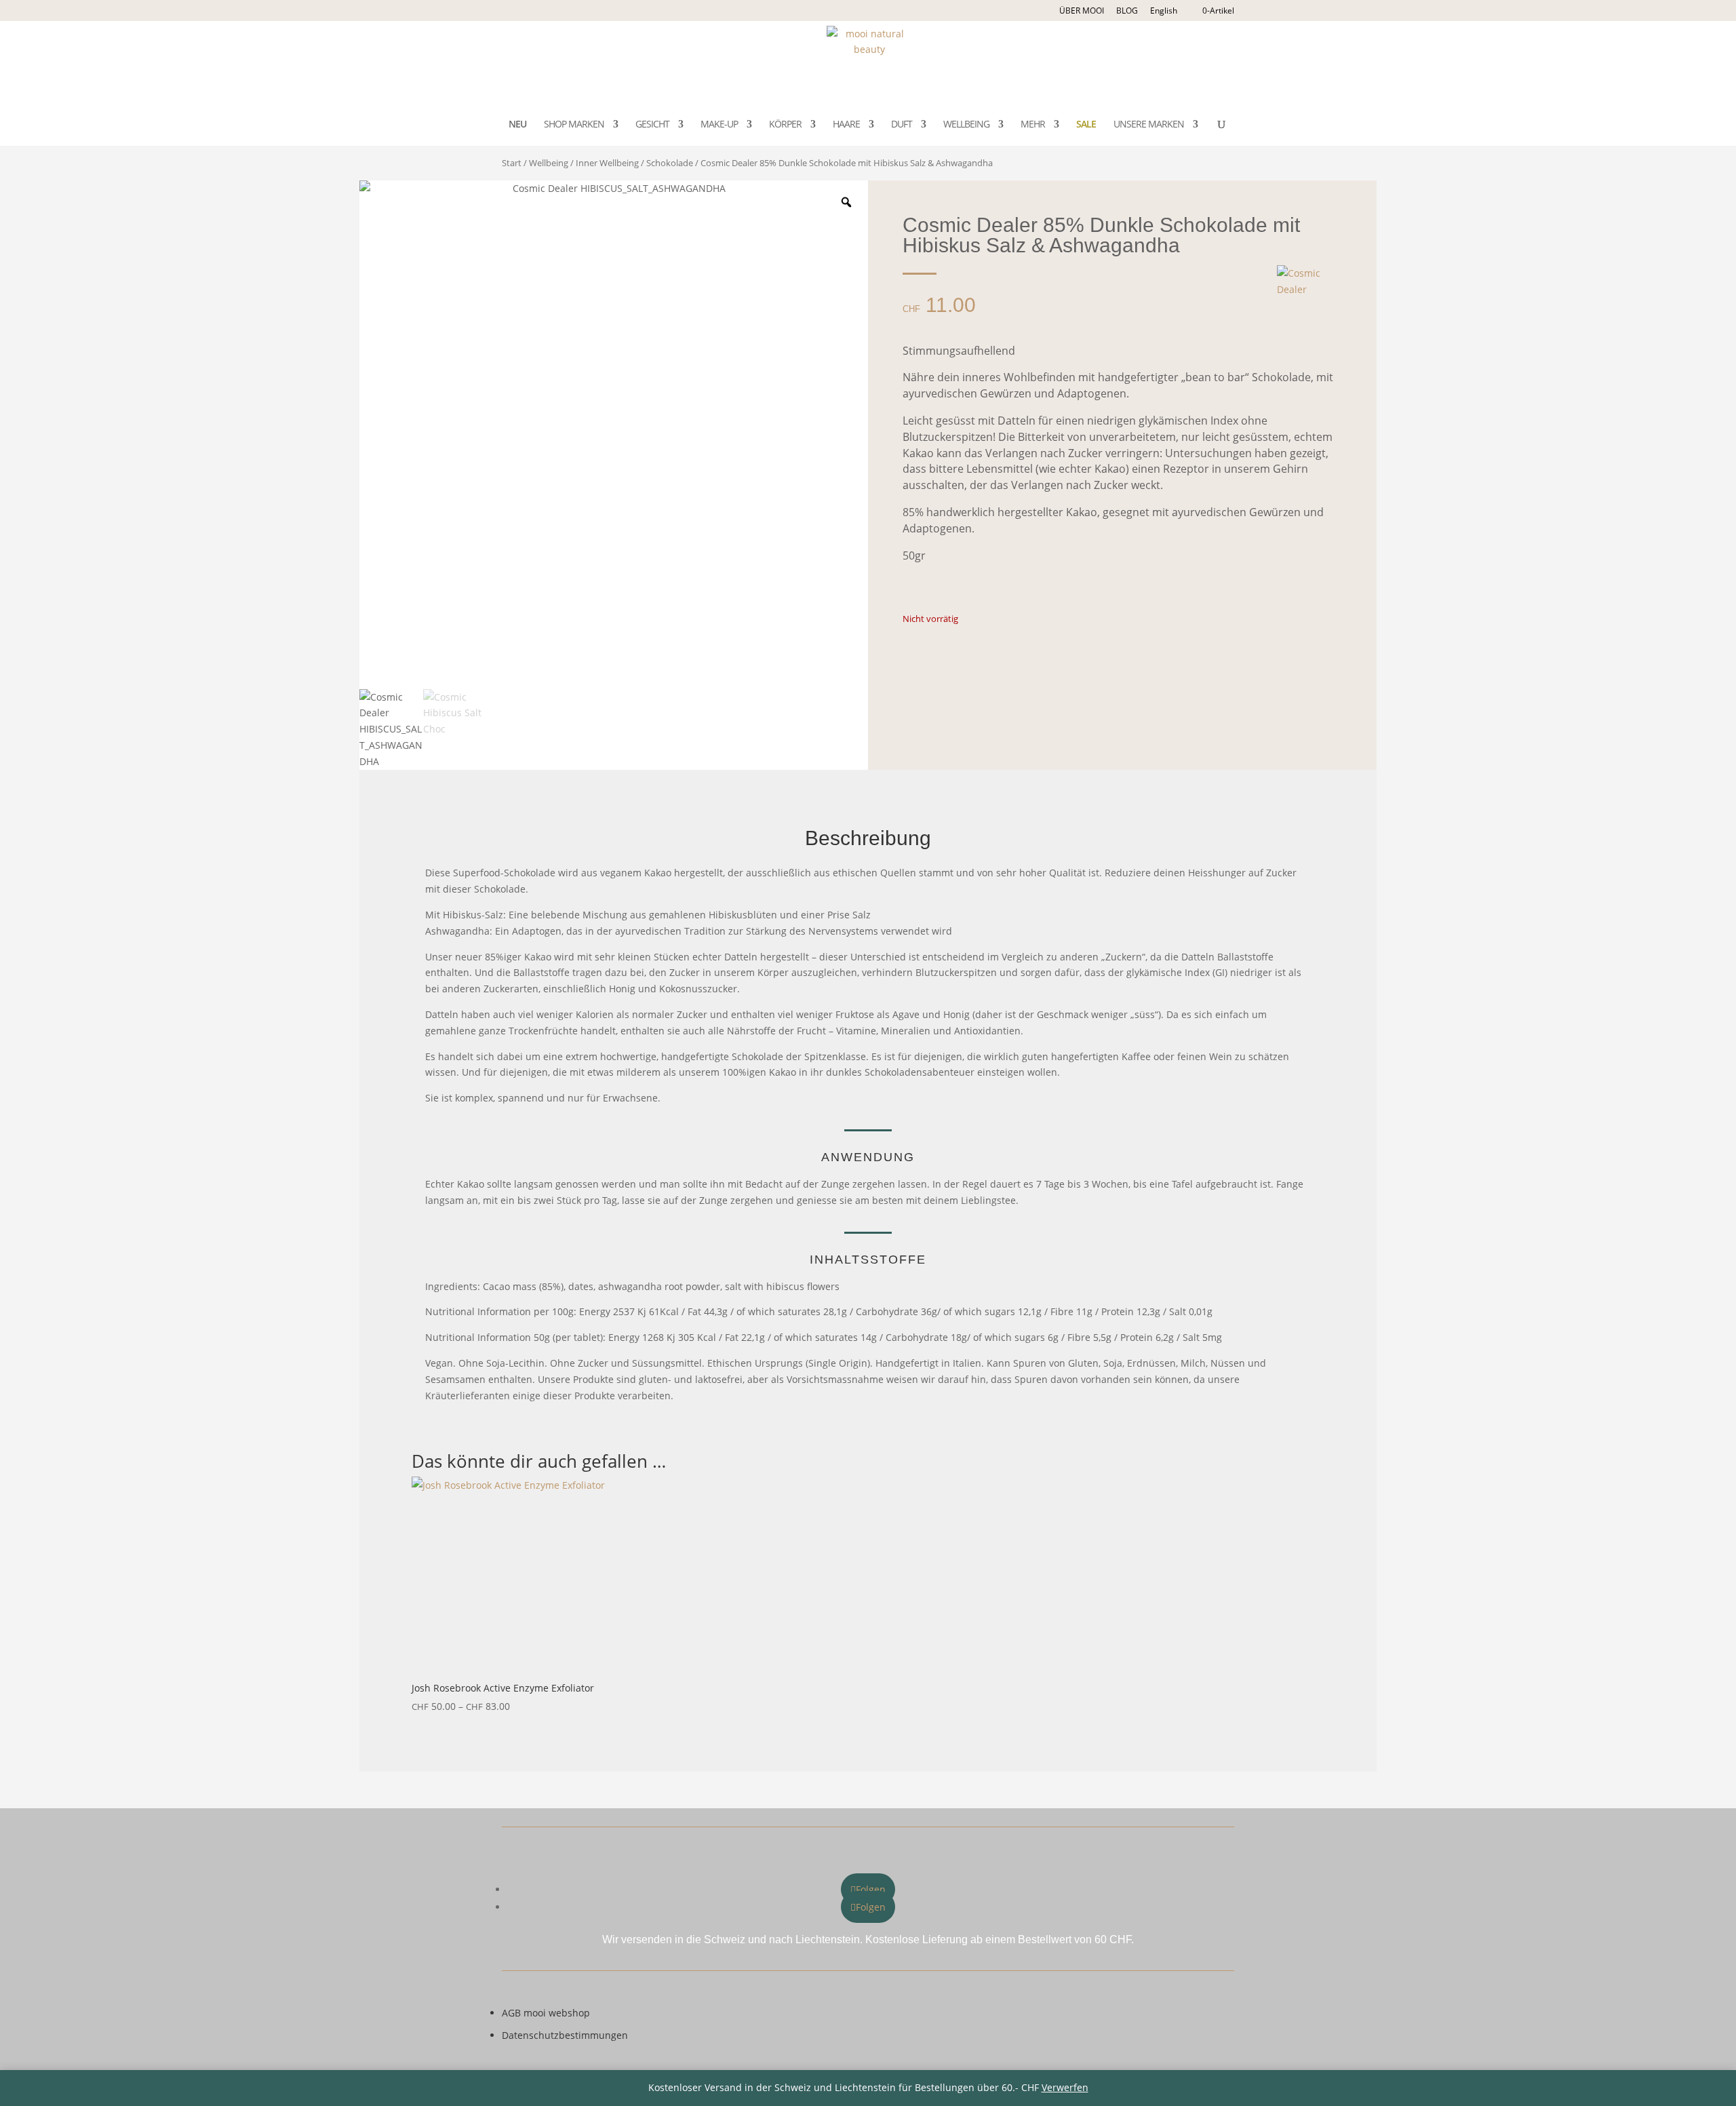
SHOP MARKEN (574, 125)
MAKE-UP (719, 125)
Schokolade (670, 163)
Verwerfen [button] (1065, 2087)
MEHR (1033, 125)
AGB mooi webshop (546, 2013)
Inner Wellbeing (607, 163)
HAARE (846, 125)
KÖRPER (785, 125)
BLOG (1127, 11)
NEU (517, 125)
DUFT (902, 125)
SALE (1086, 125)
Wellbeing (549, 163)
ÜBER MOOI (1082, 11)
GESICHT (652, 125)
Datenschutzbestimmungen (565, 2035)
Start (512, 163)
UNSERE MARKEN (1149, 125)
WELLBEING (966, 125)
